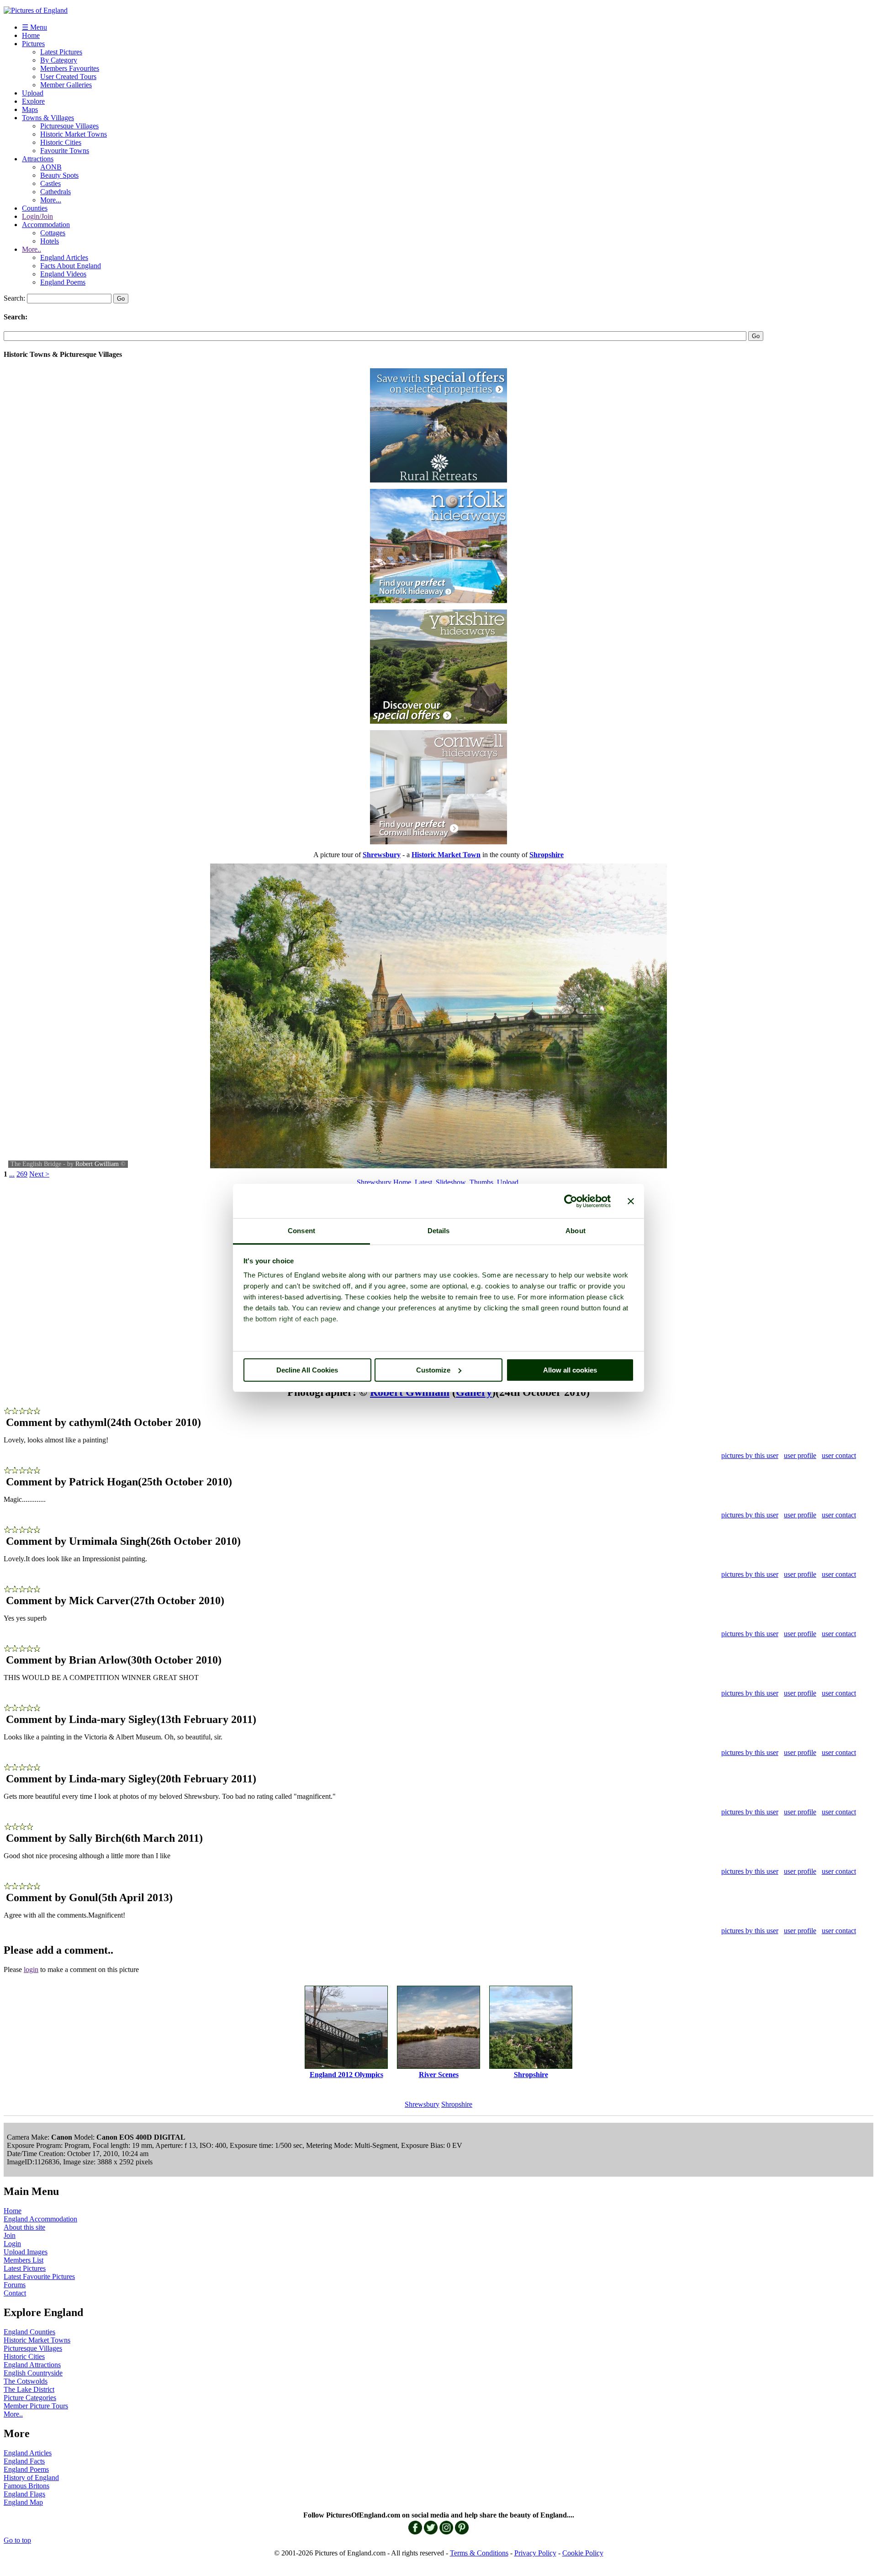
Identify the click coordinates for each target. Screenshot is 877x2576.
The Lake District (29, 2389)
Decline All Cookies (307, 1370)
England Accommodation (40, 2219)
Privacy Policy (535, 2553)
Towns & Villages (48, 118)
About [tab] (576, 1231)
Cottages (53, 233)
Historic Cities (61, 142)
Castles (50, 183)
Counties (35, 208)
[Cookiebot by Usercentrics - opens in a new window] (571, 1201)
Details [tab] (439, 1231)
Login (12, 2244)
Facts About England (71, 266)
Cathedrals (55, 192)
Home (31, 35)
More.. (32, 249)
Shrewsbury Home (384, 1182)
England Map (23, 2502)
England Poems (63, 282)
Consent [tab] (301, 1231)
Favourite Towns (65, 151)
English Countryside (33, 2373)
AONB (51, 167)
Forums (15, 2285)
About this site (24, 2227)
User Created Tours (68, 77)
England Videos (63, 274)
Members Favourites (70, 68)
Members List (24, 2260)
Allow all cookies (570, 1370)
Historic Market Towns (74, 134)
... (12, 1174)
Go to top (17, 2540)
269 (22, 1174)
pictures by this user (750, 1455)
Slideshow (451, 1182)
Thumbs (481, 1182)
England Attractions (32, 2365)
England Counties (29, 2332)
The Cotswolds (26, 2381)
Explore (33, 101)
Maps (30, 109)
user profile (800, 1455)
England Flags (24, 2494)
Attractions (38, 159)
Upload (33, 93)
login (31, 1969)
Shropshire (457, 2104)
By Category (59, 60)
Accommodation (46, 225)
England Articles (64, 257)
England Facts (24, 2461)
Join (10, 2235)
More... (51, 200)
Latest (423, 1182)
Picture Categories (30, 2398)
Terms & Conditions (479, 2553)
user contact (839, 1455)
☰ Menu (34, 27)
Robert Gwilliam (97, 1164)
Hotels (50, 241)
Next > (39, 1174)
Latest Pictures (61, 52)
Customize (433, 1370)
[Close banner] (631, 1201)
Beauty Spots (59, 175)
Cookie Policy (583, 2553)
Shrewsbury (422, 2104)
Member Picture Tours (36, 2406)
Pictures (33, 44)
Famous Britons (26, 2486)
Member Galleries (66, 85)
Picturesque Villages (69, 126)
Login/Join (37, 216)
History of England (31, 2478)
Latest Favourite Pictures (39, 2277)
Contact (15, 2293)
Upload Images (26, 2252)
